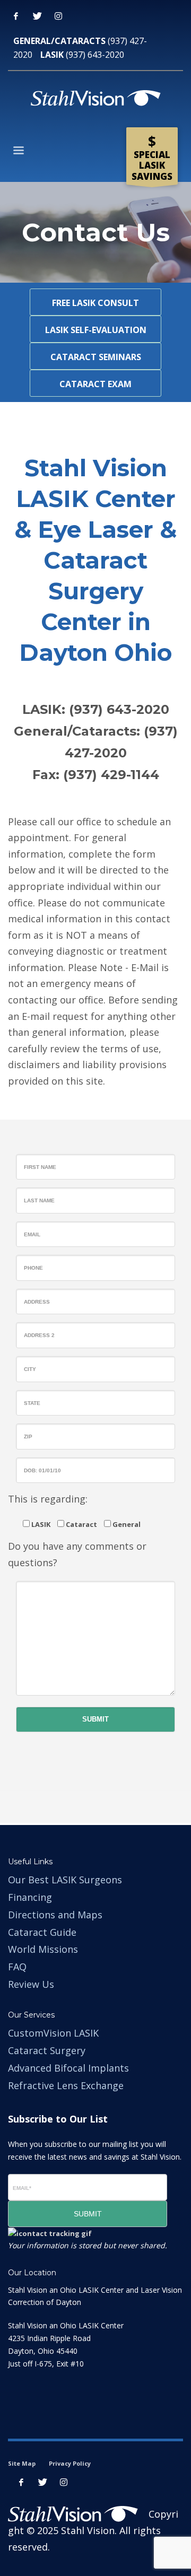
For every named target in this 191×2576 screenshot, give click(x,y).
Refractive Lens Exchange (66, 2085)
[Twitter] (37, 16)
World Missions (43, 1949)
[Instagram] (58, 16)
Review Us (31, 1984)
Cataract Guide (42, 1932)
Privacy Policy (70, 2463)
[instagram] (64, 2482)
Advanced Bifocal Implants (68, 2068)
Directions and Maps (55, 1915)
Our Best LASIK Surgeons (65, 1880)
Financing (30, 1897)
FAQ (17, 1967)
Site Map (22, 2463)
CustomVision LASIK (53, 2033)
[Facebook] (16, 16)
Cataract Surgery (47, 2050)
